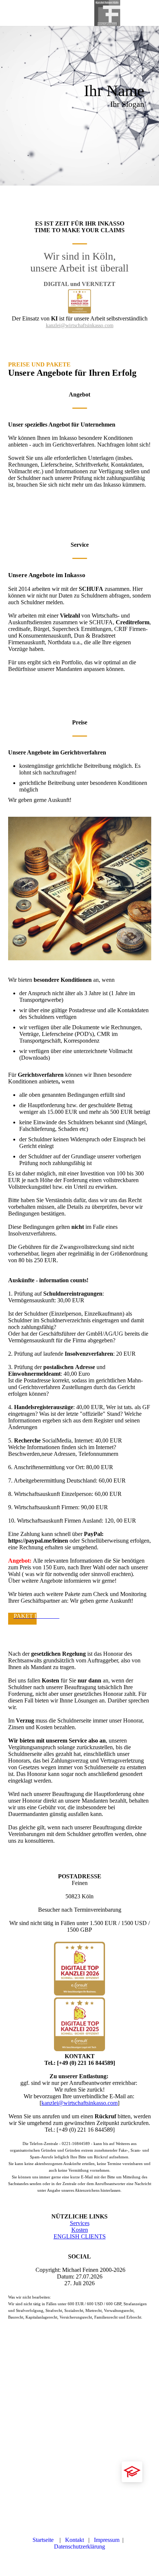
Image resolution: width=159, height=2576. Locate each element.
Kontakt (76, 2540)
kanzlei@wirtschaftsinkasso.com (80, 325)
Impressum (107, 2540)
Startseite (45, 2540)
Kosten (80, 2230)
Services (80, 2223)
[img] (107, 13)
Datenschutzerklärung (79, 2547)
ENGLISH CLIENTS (80, 2236)
